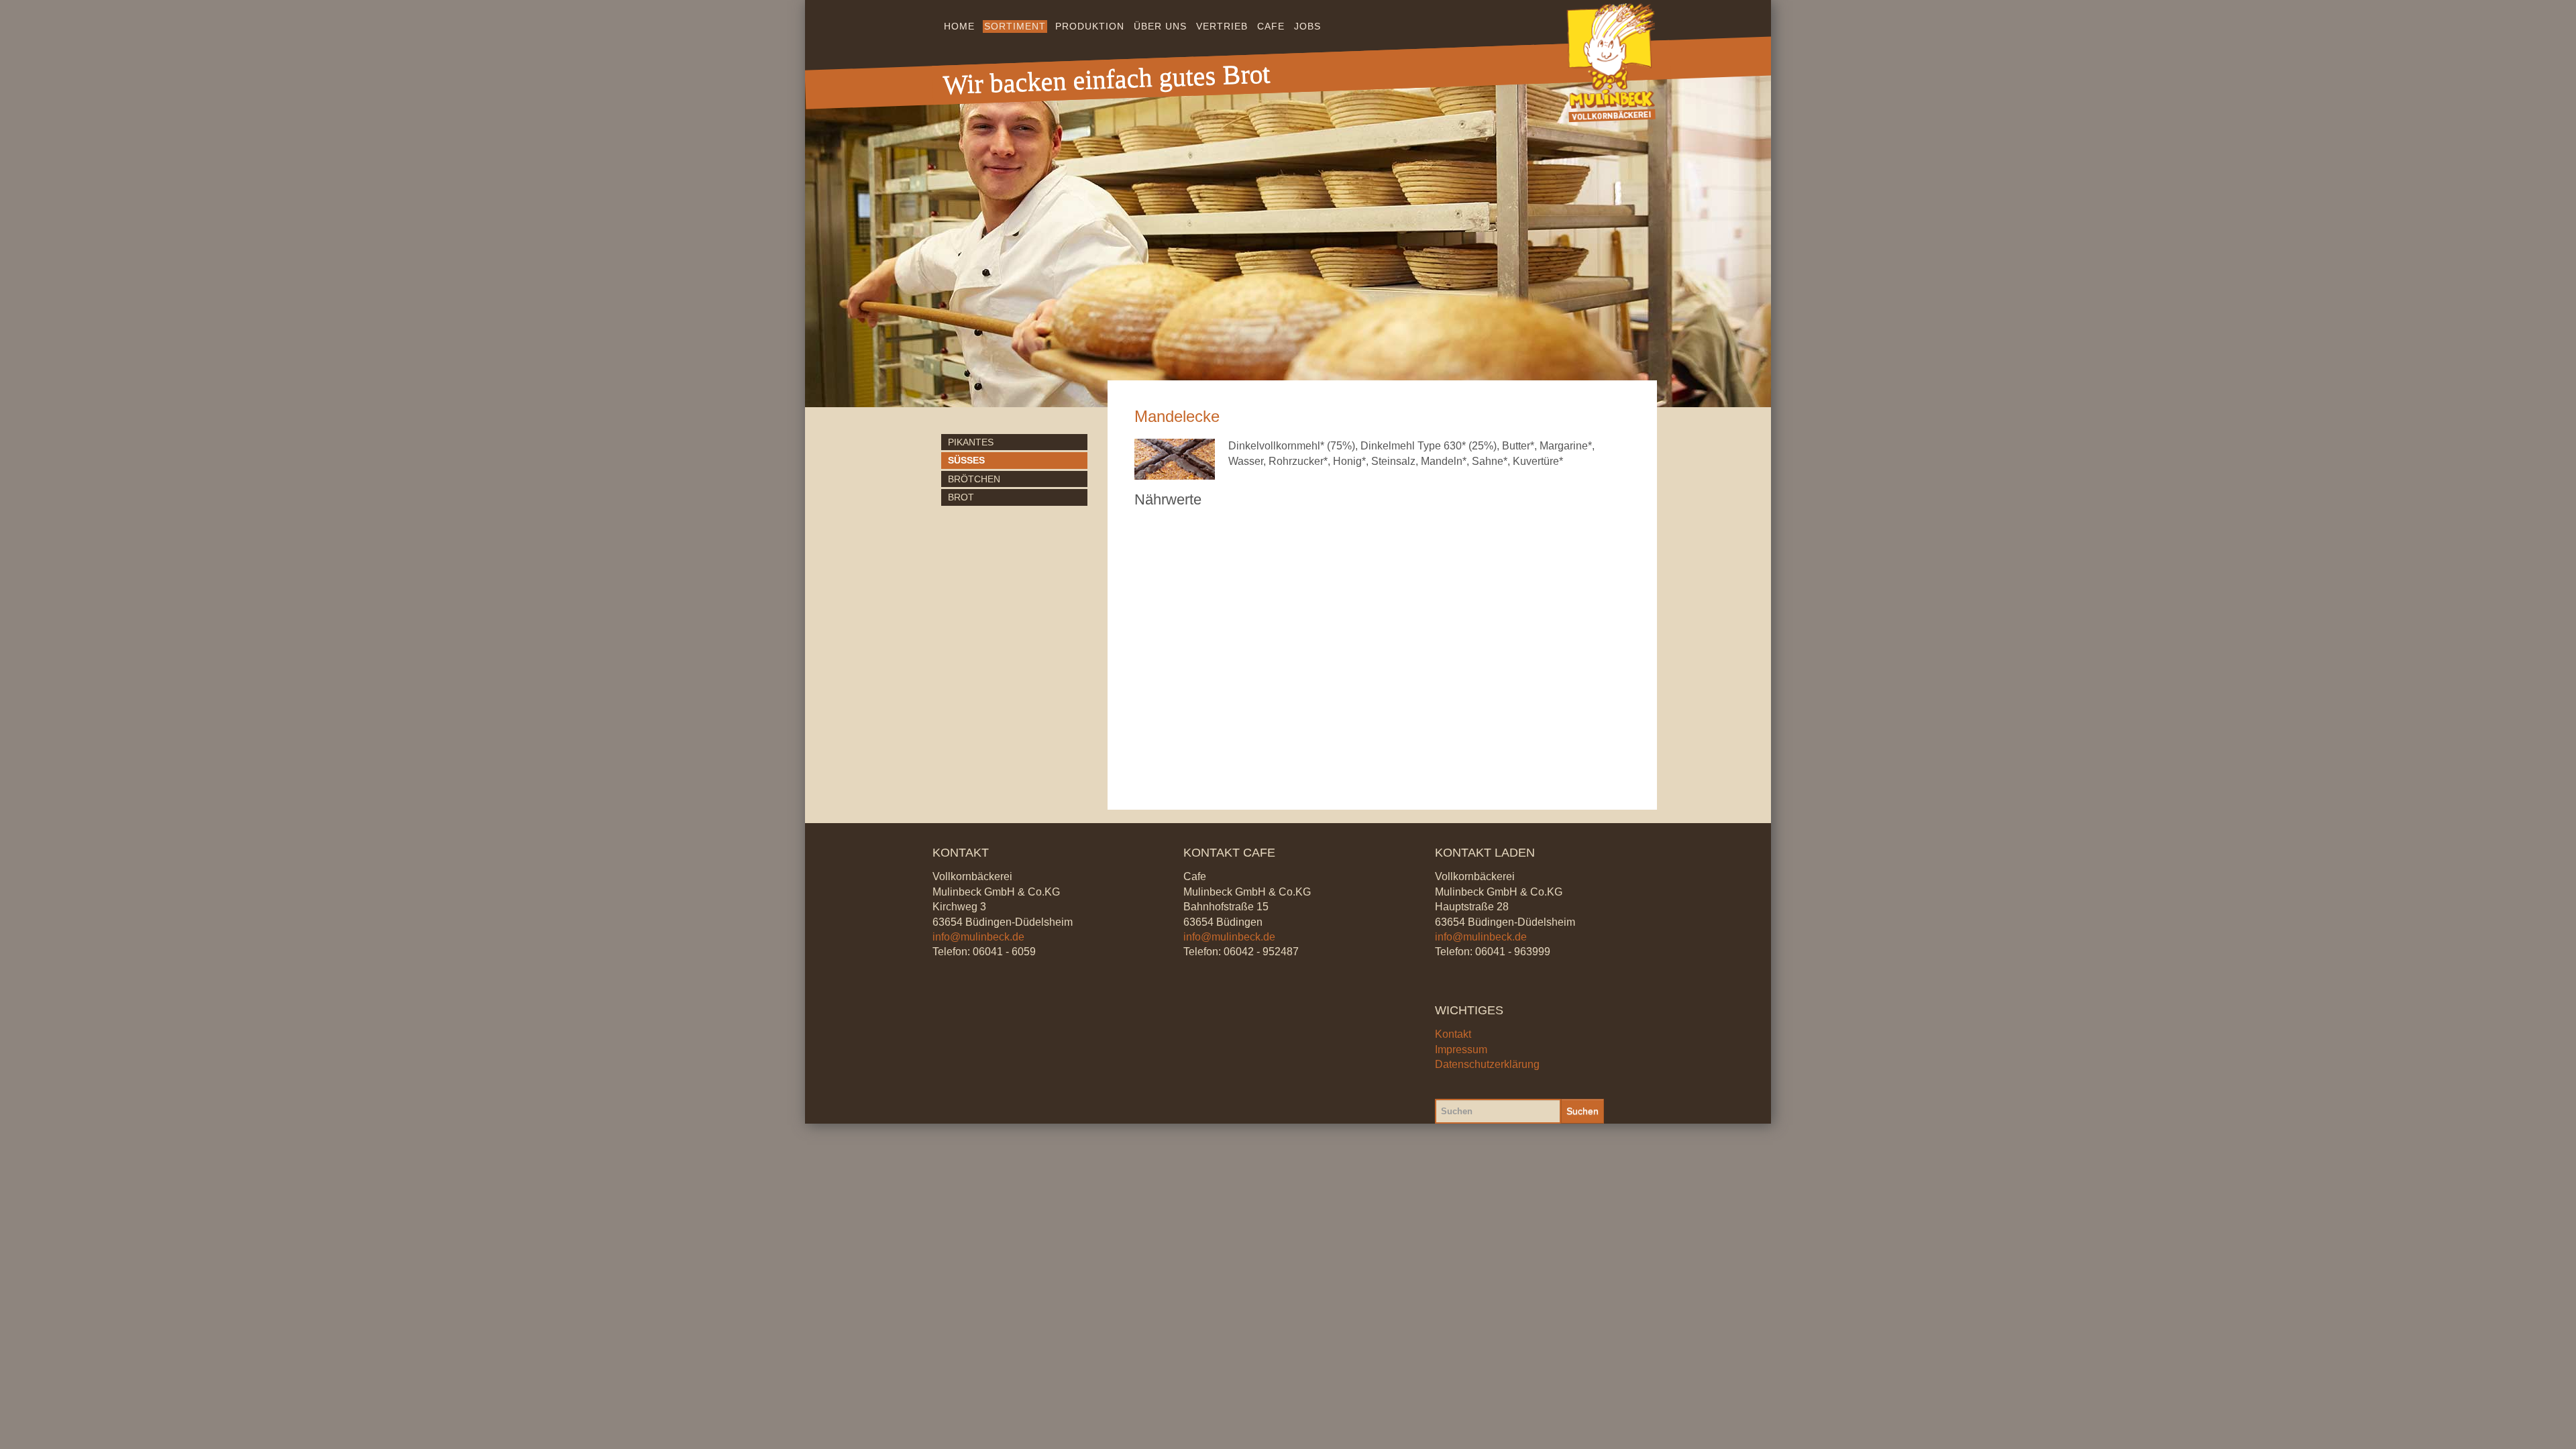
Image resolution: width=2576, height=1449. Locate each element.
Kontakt (1453, 1034)
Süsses (966, 460)
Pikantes (971, 442)
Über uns (1160, 26)
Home (959, 26)
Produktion (1090, 26)
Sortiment (1015, 26)
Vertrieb (1222, 26)
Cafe (1271, 26)
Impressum (1461, 1050)
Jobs (1307, 26)
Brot (961, 497)
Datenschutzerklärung (1487, 1064)
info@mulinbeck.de (978, 937)
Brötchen (974, 479)
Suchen (1582, 1111)
